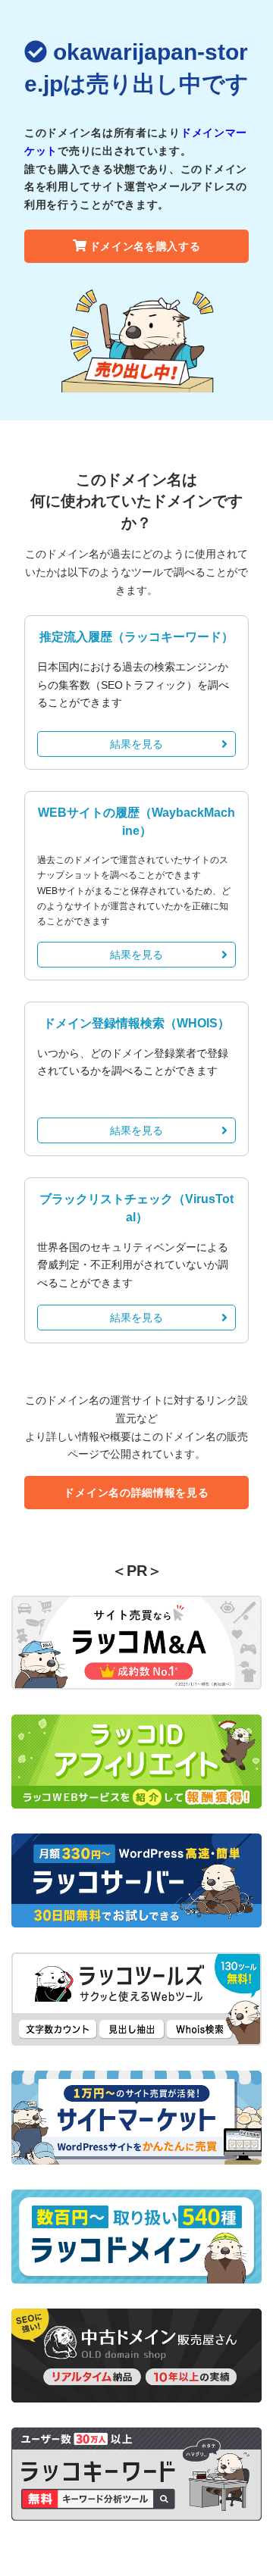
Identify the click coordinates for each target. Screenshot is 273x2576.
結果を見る (136, 744)
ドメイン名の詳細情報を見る (136, 1493)
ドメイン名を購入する (145, 246)
